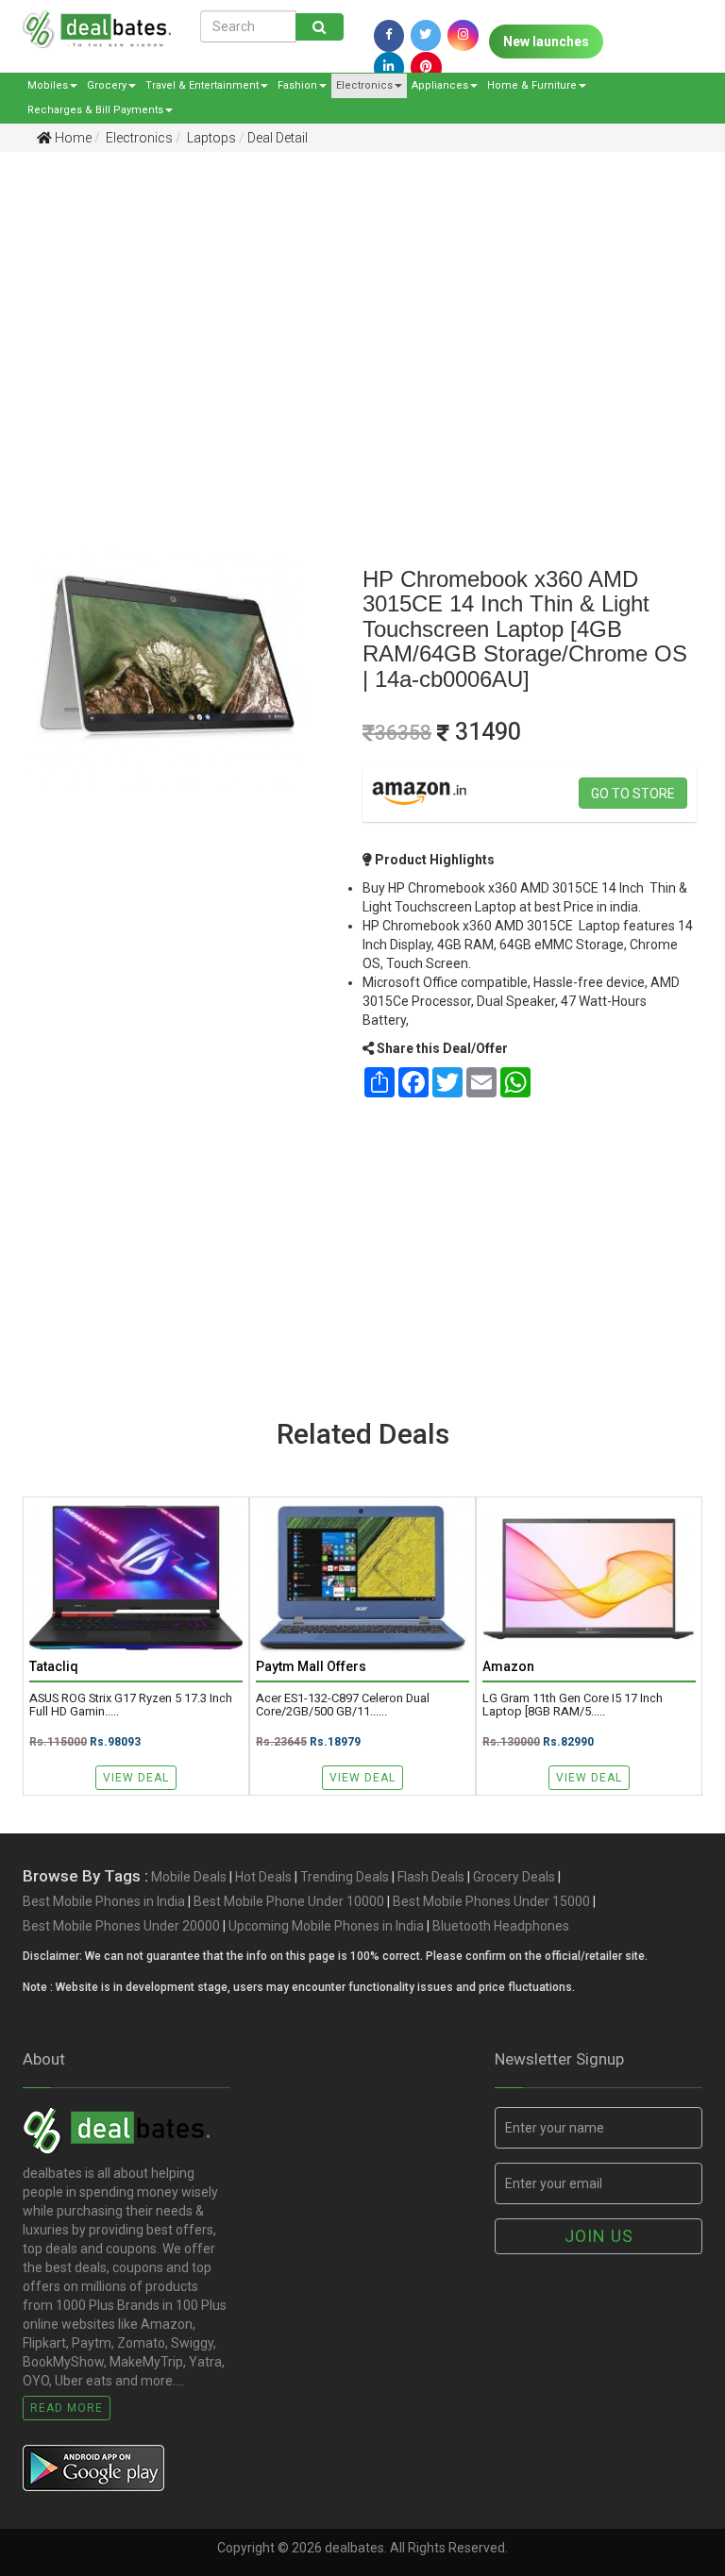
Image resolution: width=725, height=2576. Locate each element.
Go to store (633, 794)
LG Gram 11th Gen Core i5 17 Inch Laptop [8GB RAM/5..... (573, 1705)
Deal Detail (278, 138)
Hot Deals (263, 1877)
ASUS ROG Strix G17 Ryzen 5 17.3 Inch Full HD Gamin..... (131, 1705)
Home (72, 138)
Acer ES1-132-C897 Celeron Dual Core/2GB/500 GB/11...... (343, 1705)
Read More (67, 2408)
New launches (546, 42)
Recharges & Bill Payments (95, 110)
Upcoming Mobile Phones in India (326, 1926)
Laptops (210, 138)
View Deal (136, 1778)
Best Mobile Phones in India (104, 1901)
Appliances (440, 85)
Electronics (364, 85)
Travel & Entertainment (202, 85)
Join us (599, 2236)
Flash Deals (431, 1877)
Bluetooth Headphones (501, 1926)
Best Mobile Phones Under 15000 (491, 1901)
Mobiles (48, 85)
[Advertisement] (348, 312)
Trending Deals (345, 1877)
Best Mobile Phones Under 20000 (121, 1926)
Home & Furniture (532, 85)
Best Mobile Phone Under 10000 (289, 1901)
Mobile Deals (189, 1877)
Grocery (107, 85)
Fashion (297, 85)
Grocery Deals (514, 1877)
